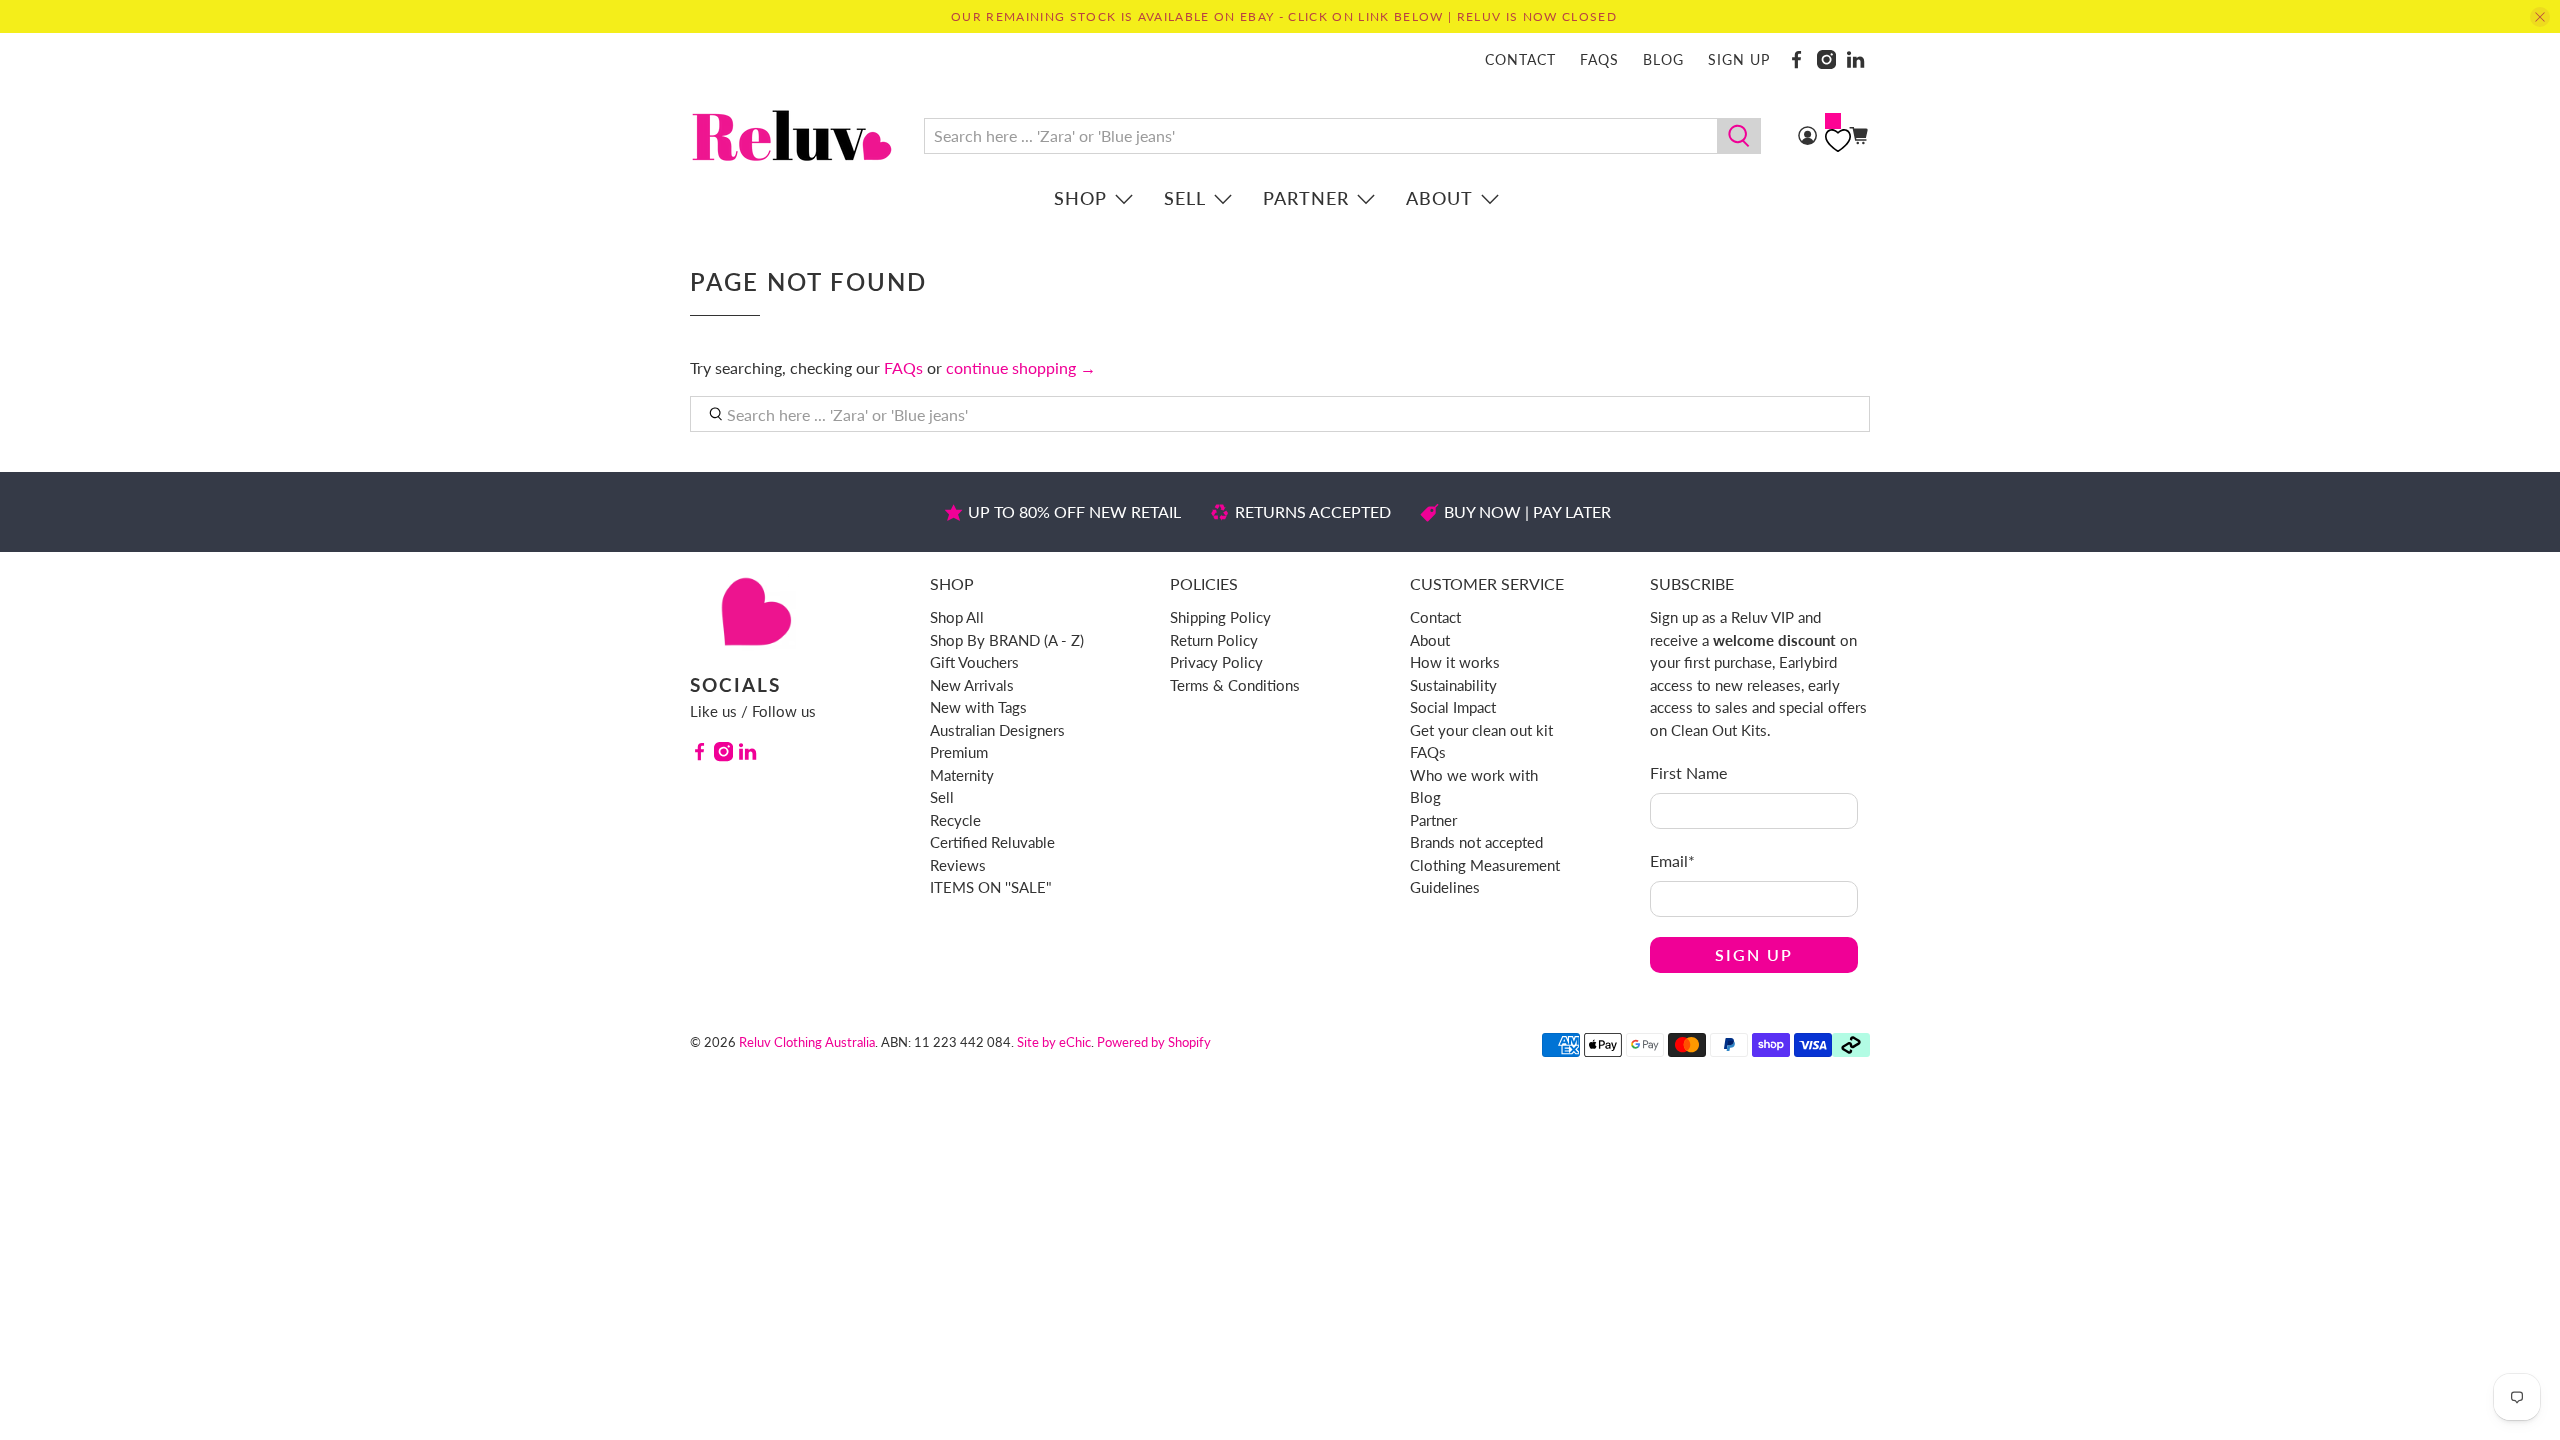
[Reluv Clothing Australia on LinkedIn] (1855, 59)
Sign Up (1754, 954)
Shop (1080, 198)
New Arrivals (972, 685)
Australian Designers (997, 730)
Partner (1306, 198)
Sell (1185, 198)
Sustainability (1453, 685)
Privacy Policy (1216, 662)
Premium (959, 752)
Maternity (962, 775)
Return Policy (1214, 640)
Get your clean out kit (1481, 730)
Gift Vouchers (974, 662)
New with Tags (978, 707)
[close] (2540, 17)
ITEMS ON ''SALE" (991, 887)
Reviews (958, 865)
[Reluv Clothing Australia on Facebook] (1796, 59)
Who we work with (1474, 775)
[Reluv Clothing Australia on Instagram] (1826, 59)
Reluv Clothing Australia (807, 1042)
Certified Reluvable (992, 842)
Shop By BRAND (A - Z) (1007, 640)
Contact (1520, 59)
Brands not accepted (1476, 842)
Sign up (1739, 59)
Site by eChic (1054, 1042)
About (1439, 198)
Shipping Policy (1220, 617)
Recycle (955, 820)
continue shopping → (1021, 367)
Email (1672, 860)
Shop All (957, 617)
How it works (1455, 662)
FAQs (1599, 59)
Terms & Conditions (1235, 685)
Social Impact (1453, 707)
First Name (1688, 772)
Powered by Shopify (1154, 1042)
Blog (1663, 59)
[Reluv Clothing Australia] (792, 135)
